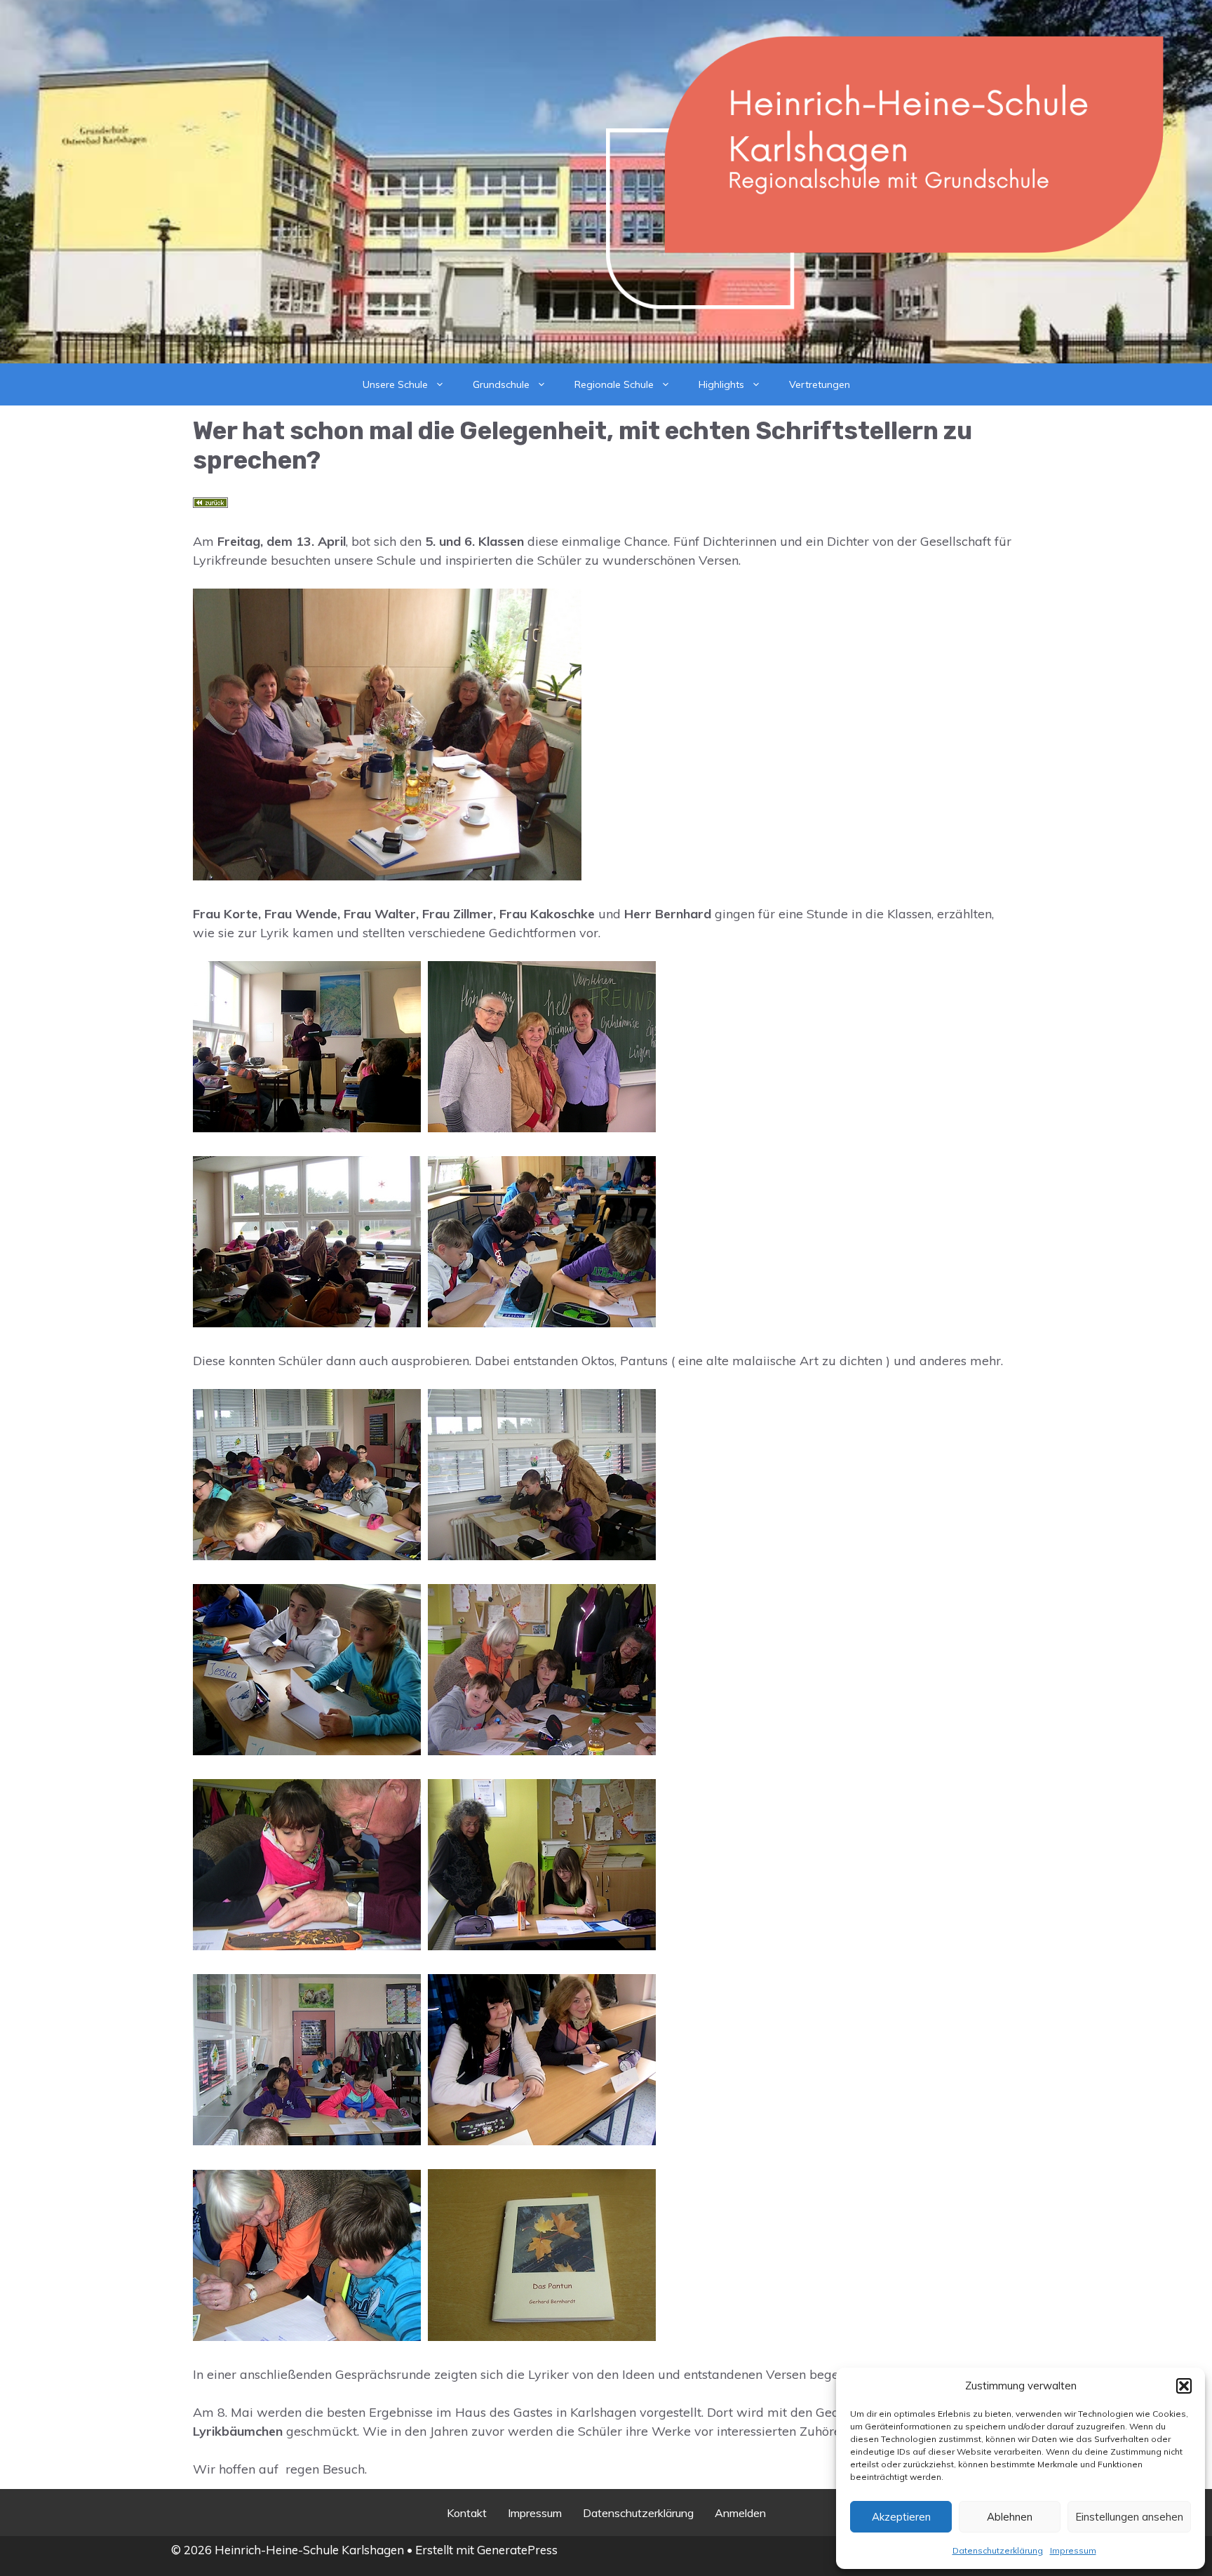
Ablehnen (1010, 2517)
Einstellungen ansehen (1129, 2517)
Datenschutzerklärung (998, 2550)
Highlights (721, 384)
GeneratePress (517, 2550)
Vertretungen (820, 384)
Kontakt (467, 2513)
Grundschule (501, 384)
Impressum (1073, 2550)
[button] (1184, 2386)
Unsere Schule (395, 384)
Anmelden (740, 2513)
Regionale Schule (614, 384)
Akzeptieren (901, 2517)
